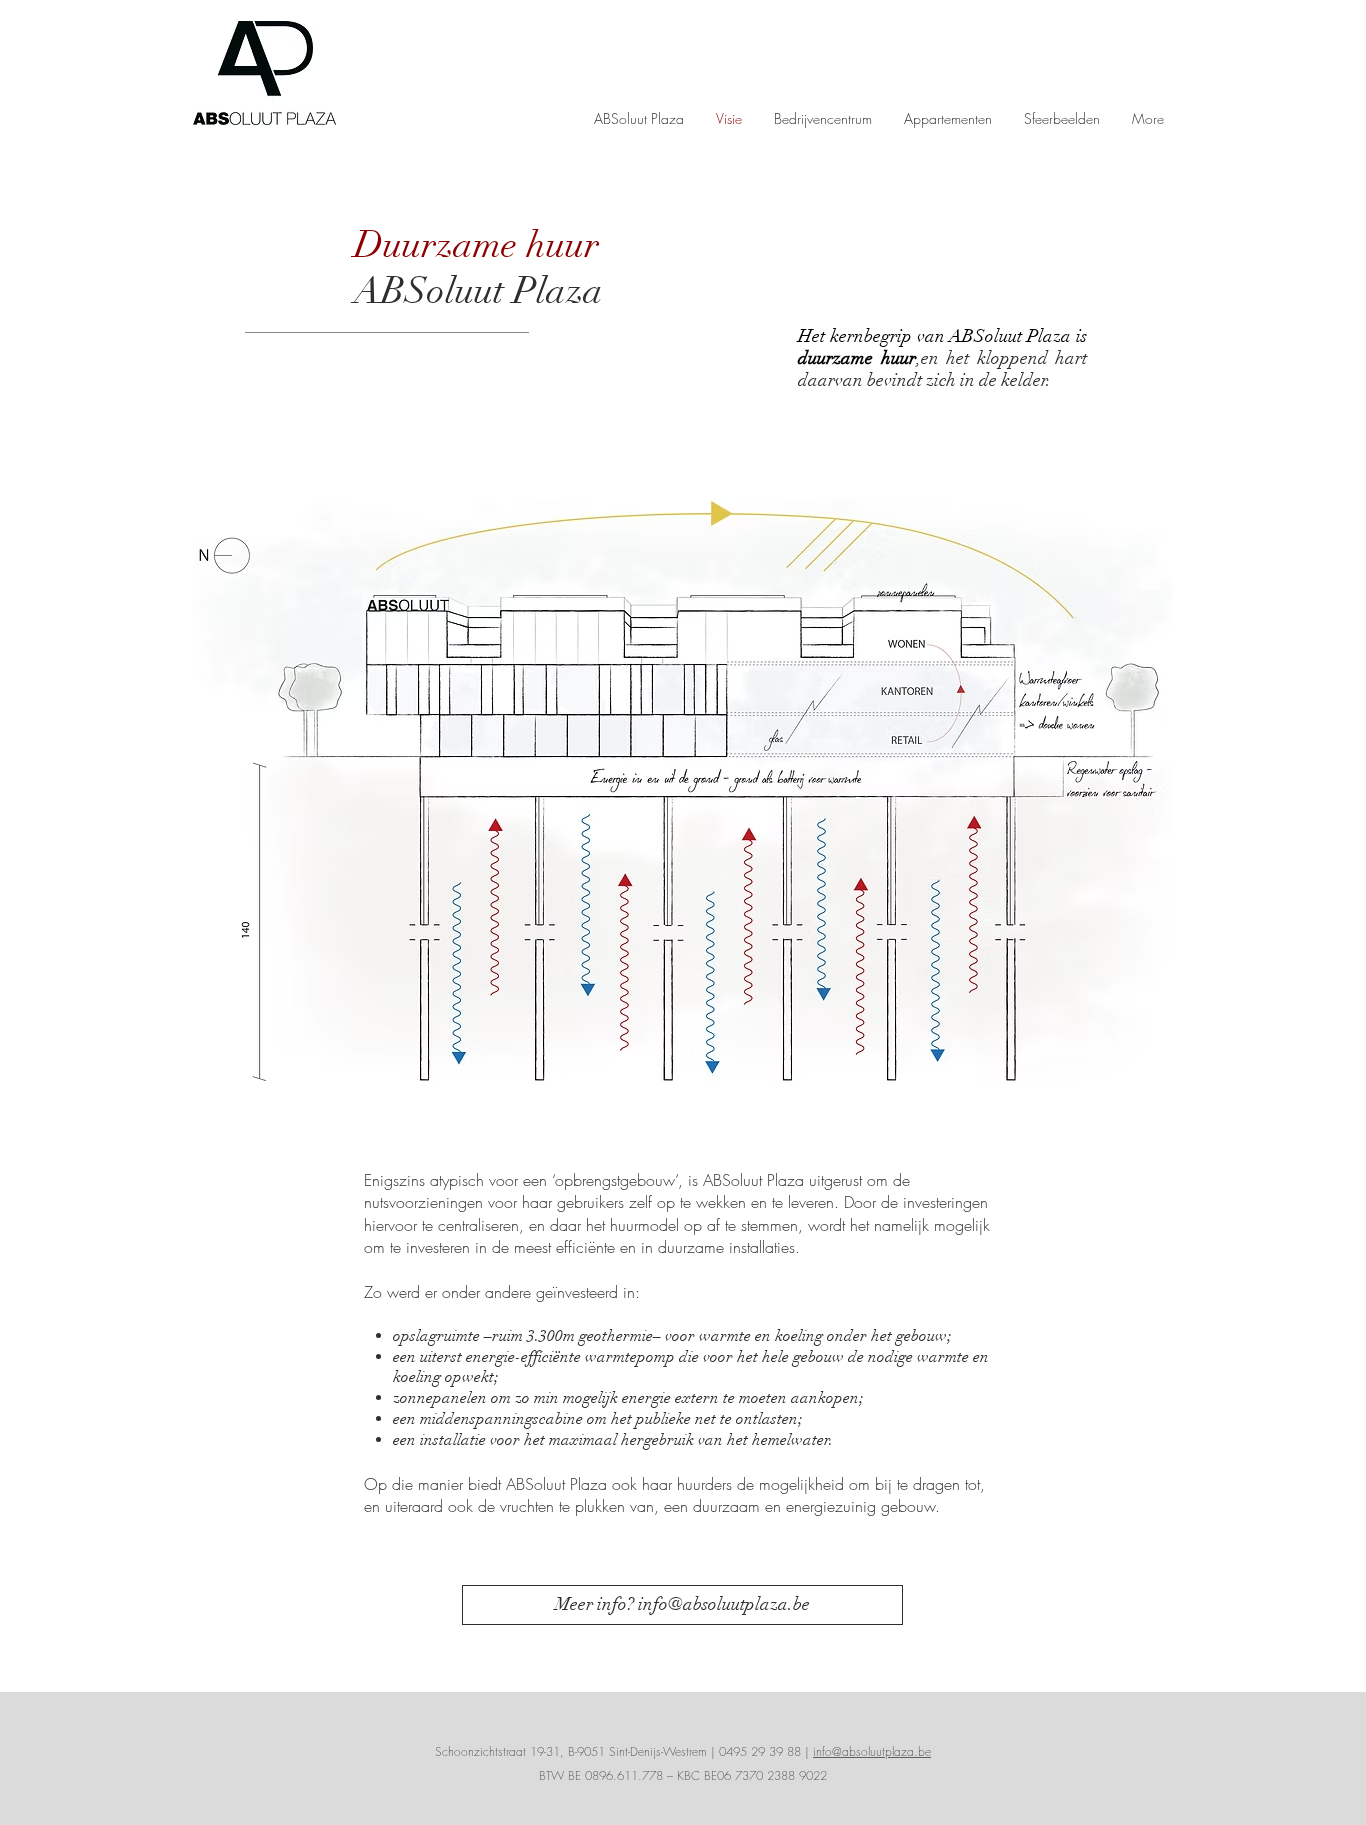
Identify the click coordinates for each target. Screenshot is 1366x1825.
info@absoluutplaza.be (872, 1751)
